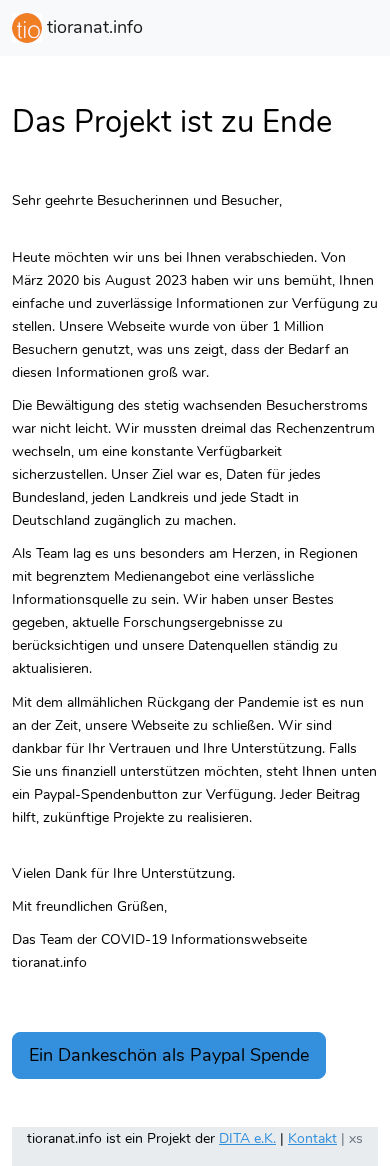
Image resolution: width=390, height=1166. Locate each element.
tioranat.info (92, 27)
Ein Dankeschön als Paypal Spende (169, 1055)
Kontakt (312, 1138)
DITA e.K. (247, 1138)
